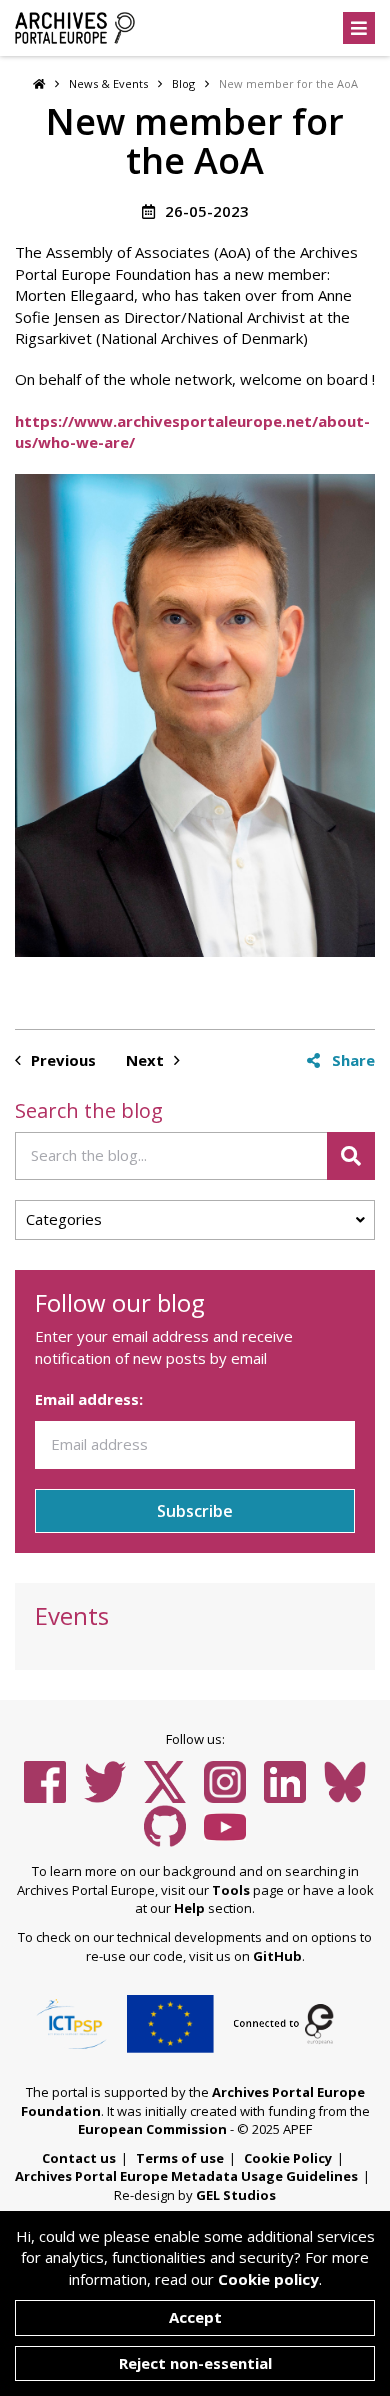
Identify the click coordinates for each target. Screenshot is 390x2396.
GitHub (277, 1956)
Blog (183, 83)
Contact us (79, 2158)
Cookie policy (268, 2279)
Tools (231, 1890)
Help (189, 1908)
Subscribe (195, 1511)
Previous (61, 1060)
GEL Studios (236, 2195)
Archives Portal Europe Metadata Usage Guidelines (186, 2176)
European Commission (152, 2129)
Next (147, 1060)
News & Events (108, 83)
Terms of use (180, 2158)
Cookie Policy (288, 2158)
